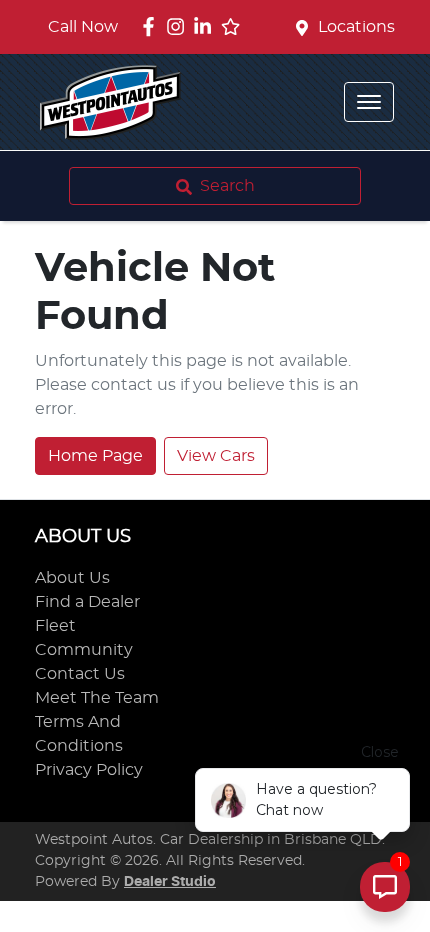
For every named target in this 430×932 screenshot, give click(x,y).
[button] (369, 102)
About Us (72, 578)
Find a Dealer (87, 602)
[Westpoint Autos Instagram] (179, 26)
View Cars (216, 456)
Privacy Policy (89, 770)
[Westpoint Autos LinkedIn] (206, 26)
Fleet (55, 626)
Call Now (83, 27)
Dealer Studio (170, 882)
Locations (356, 27)
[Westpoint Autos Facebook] (152, 26)
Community (84, 650)
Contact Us (80, 674)
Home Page (95, 456)
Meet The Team (97, 698)
